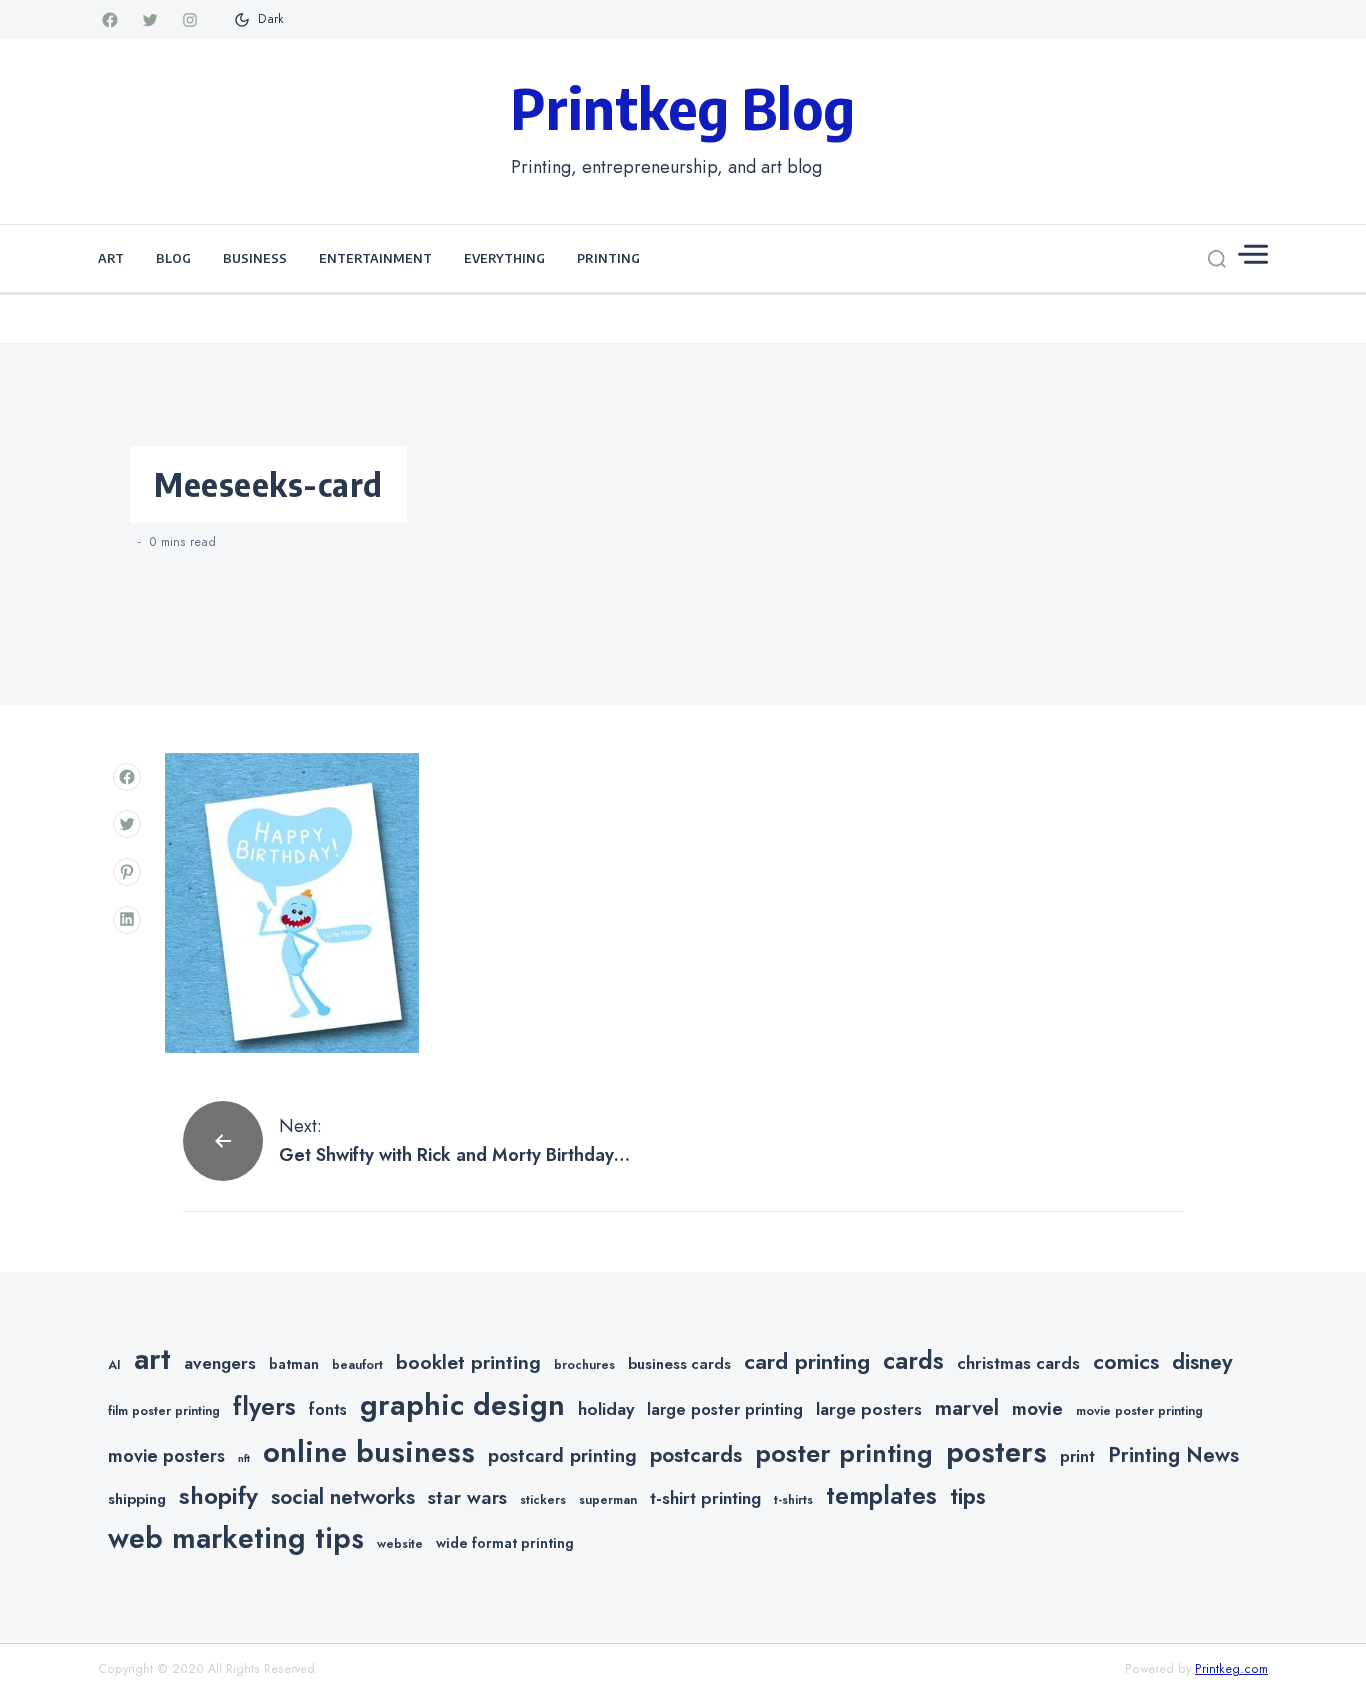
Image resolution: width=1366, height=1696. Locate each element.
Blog (173, 258)
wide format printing (505, 1543)
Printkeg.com (1231, 1669)
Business (255, 258)
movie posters (166, 1456)
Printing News (1173, 1455)
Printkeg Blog (683, 107)
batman (294, 1364)
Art (111, 258)
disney (1202, 1361)
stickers (543, 1500)
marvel (967, 1408)
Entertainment (375, 258)
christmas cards (1018, 1363)
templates (881, 1495)
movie (1037, 1408)
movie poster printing (1139, 1411)
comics (1126, 1361)
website (400, 1544)
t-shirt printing (705, 1498)
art (152, 1359)
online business (369, 1452)
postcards (696, 1455)
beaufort (357, 1365)
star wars (467, 1497)
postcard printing (562, 1455)
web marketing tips (236, 1538)
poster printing (844, 1453)
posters (996, 1452)
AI (114, 1365)
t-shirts (793, 1500)
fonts (328, 1409)
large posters (869, 1409)
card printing (807, 1361)
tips (968, 1496)
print (1077, 1456)
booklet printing (468, 1362)
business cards (679, 1364)
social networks (343, 1497)
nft (244, 1458)
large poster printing (725, 1409)
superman (608, 1500)
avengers (220, 1363)
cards (913, 1360)
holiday (606, 1409)
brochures (584, 1365)
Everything (504, 258)
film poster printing (164, 1411)
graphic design (462, 1405)
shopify (218, 1495)
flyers (264, 1406)
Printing (608, 258)
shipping (137, 1499)
